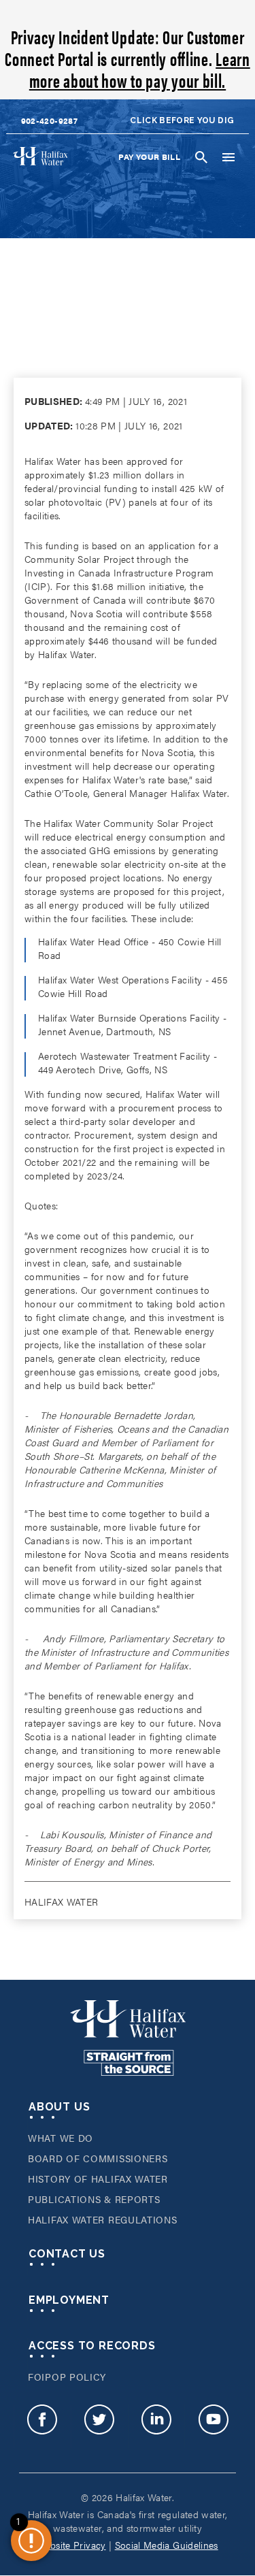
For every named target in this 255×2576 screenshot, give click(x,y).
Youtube (213, 2426)
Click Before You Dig (182, 120)
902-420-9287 (49, 120)
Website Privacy (71, 2545)
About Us (59, 2107)
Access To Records (92, 2346)
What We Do (61, 2138)
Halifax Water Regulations (103, 2219)
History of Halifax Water (98, 2179)
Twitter (99, 2426)
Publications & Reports (94, 2199)
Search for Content (201, 157)
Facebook (42, 2426)
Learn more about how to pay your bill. (140, 69)
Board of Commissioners (98, 2158)
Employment (69, 2300)
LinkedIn (156, 2426)
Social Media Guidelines (167, 2545)
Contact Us (67, 2254)
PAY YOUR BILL (149, 157)
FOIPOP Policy (67, 2377)
